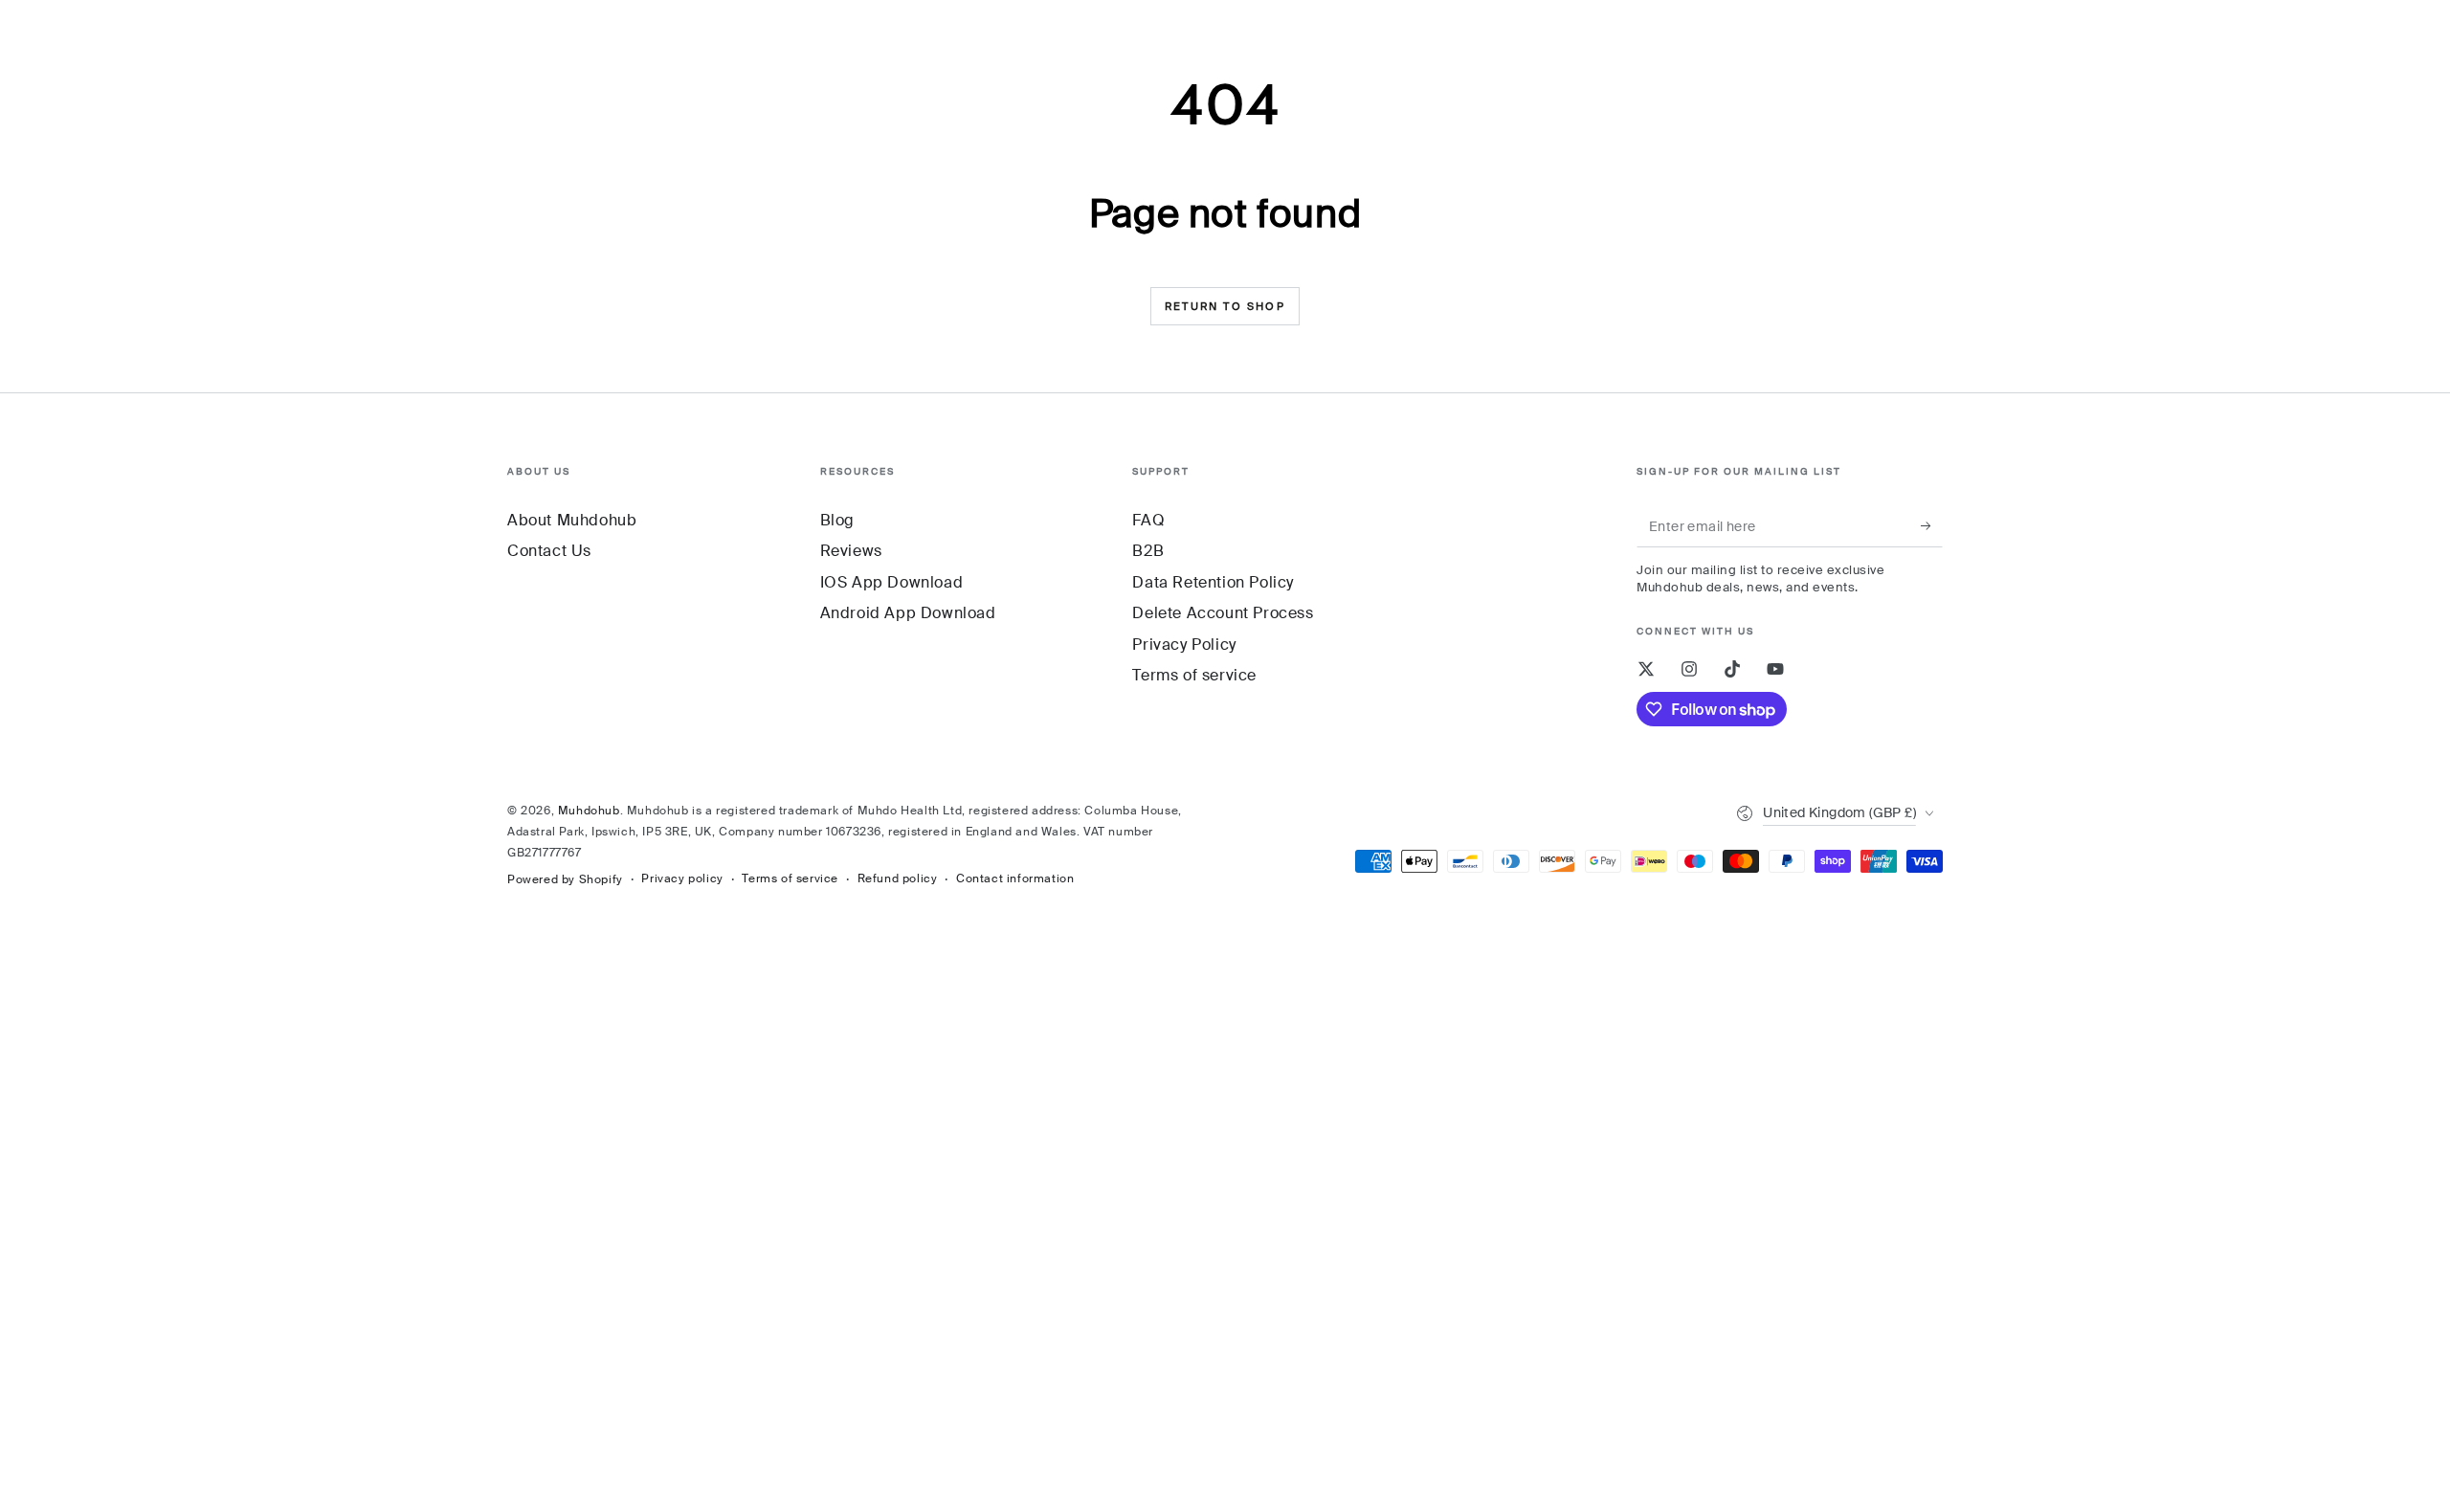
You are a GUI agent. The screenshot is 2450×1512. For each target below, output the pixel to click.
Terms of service (1194, 675)
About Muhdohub (572, 520)
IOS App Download (892, 582)
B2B (1148, 551)
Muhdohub (589, 811)
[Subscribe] (1932, 525)
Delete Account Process (1223, 613)
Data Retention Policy (1213, 582)
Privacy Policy (1184, 645)
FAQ (1148, 520)
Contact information (1015, 878)
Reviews (851, 551)
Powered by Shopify (565, 879)
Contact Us (549, 551)
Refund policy (898, 878)
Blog (837, 520)
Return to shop (1225, 306)
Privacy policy (682, 878)
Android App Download (908, 613)
